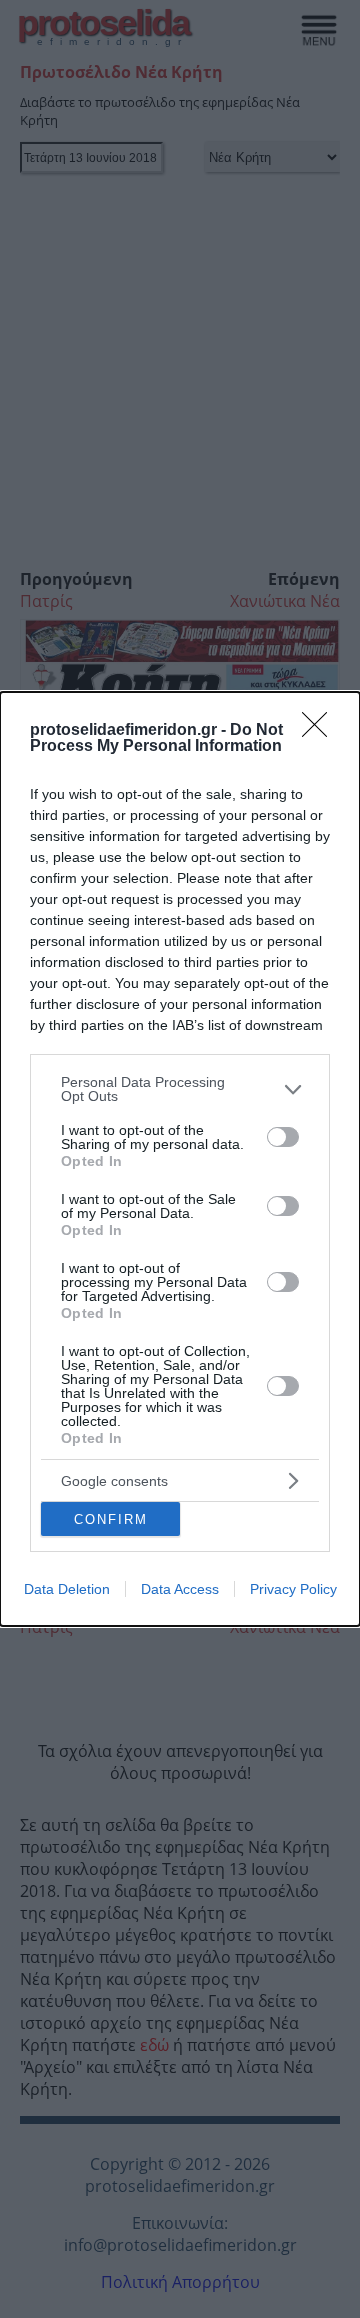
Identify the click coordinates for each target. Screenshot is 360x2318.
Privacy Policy (293, 1589)
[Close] (321, 731)
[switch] (283, 1137)
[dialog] (180, 1159)
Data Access (180, 1589)
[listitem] (180, 1089)
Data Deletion (67, 1589)
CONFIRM (111, 1519)
